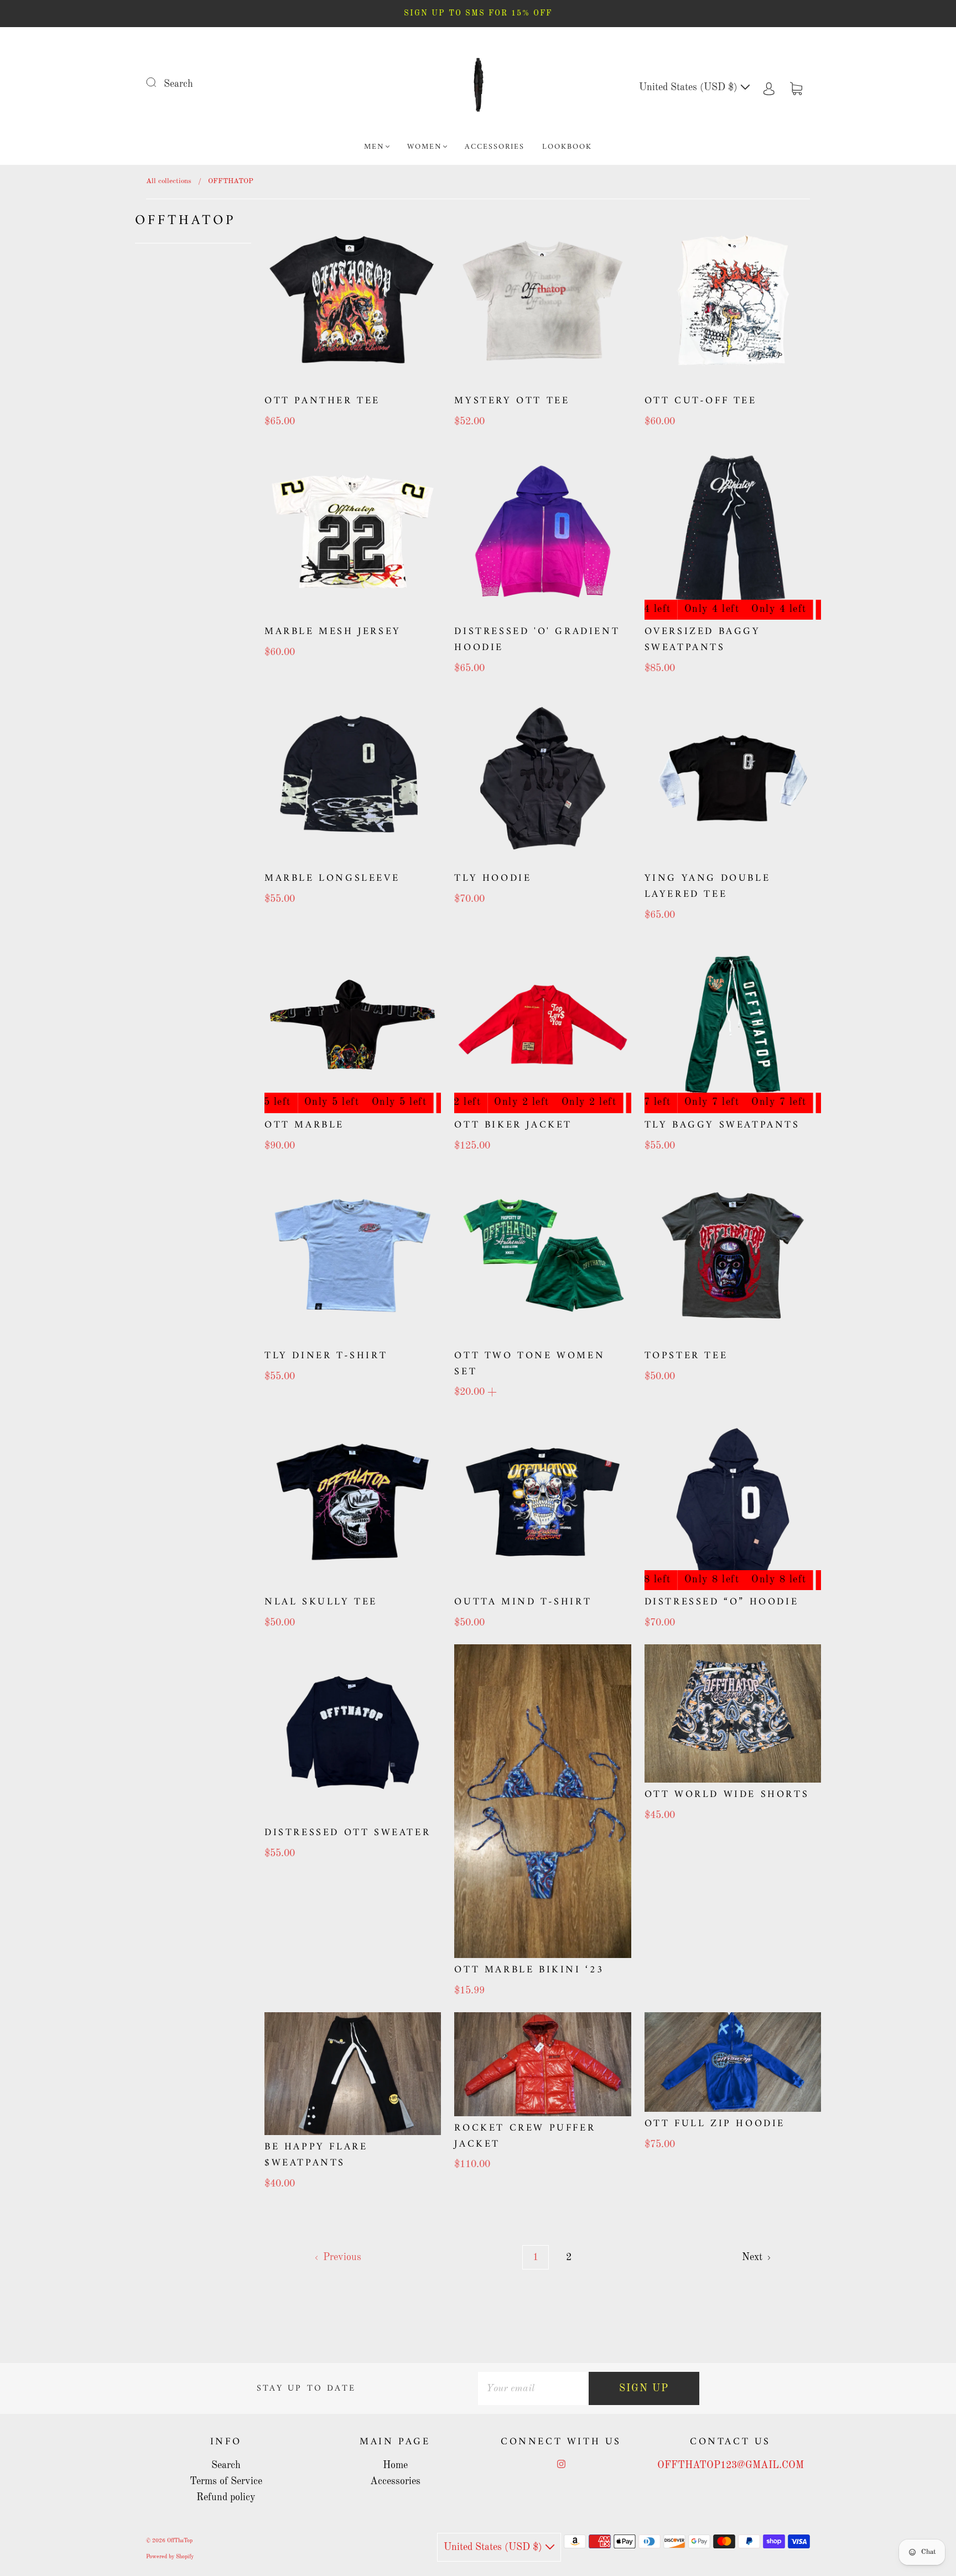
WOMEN (425, 147)
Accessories (395, 2481)
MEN (374, 147)
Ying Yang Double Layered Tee (708, 886)
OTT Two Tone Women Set (529, 1364)
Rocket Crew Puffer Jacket (525, 2136)
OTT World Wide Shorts (727, 1795)
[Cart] (796, 87)
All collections (169, 181)
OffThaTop (180, 2541)
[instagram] (561, 2464)
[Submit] (158, 82)
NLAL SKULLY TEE (321, 1602)
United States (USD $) (690, 87)
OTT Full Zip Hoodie (715, 2124)
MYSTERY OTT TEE (512, 401)
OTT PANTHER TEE (322, 401)
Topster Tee (686, 1356)
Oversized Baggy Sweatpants (703, 640)
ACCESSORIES (495, 147)
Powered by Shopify (170, 2557)
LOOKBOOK (567, 147)
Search (178, 84)
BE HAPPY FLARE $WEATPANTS (316, 2155)
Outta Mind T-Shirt (523, 1602)
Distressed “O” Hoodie (722, 1602)
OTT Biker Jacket (513, 1125)
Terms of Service (226, 2481)
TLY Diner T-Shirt (326, 1356)
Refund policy (226, 2497)
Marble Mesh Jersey (333, 632)
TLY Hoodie (493, 878)
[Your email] (533, 2389)
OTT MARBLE (304, 1125)
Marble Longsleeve (332, 878)
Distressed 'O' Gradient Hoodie (537, 640)
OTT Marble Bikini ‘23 (529, 1970)
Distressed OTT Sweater (347, 1833)
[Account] (769, 87)
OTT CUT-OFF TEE (701, 401)
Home (395, 2465)
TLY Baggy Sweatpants (722, 1125)
